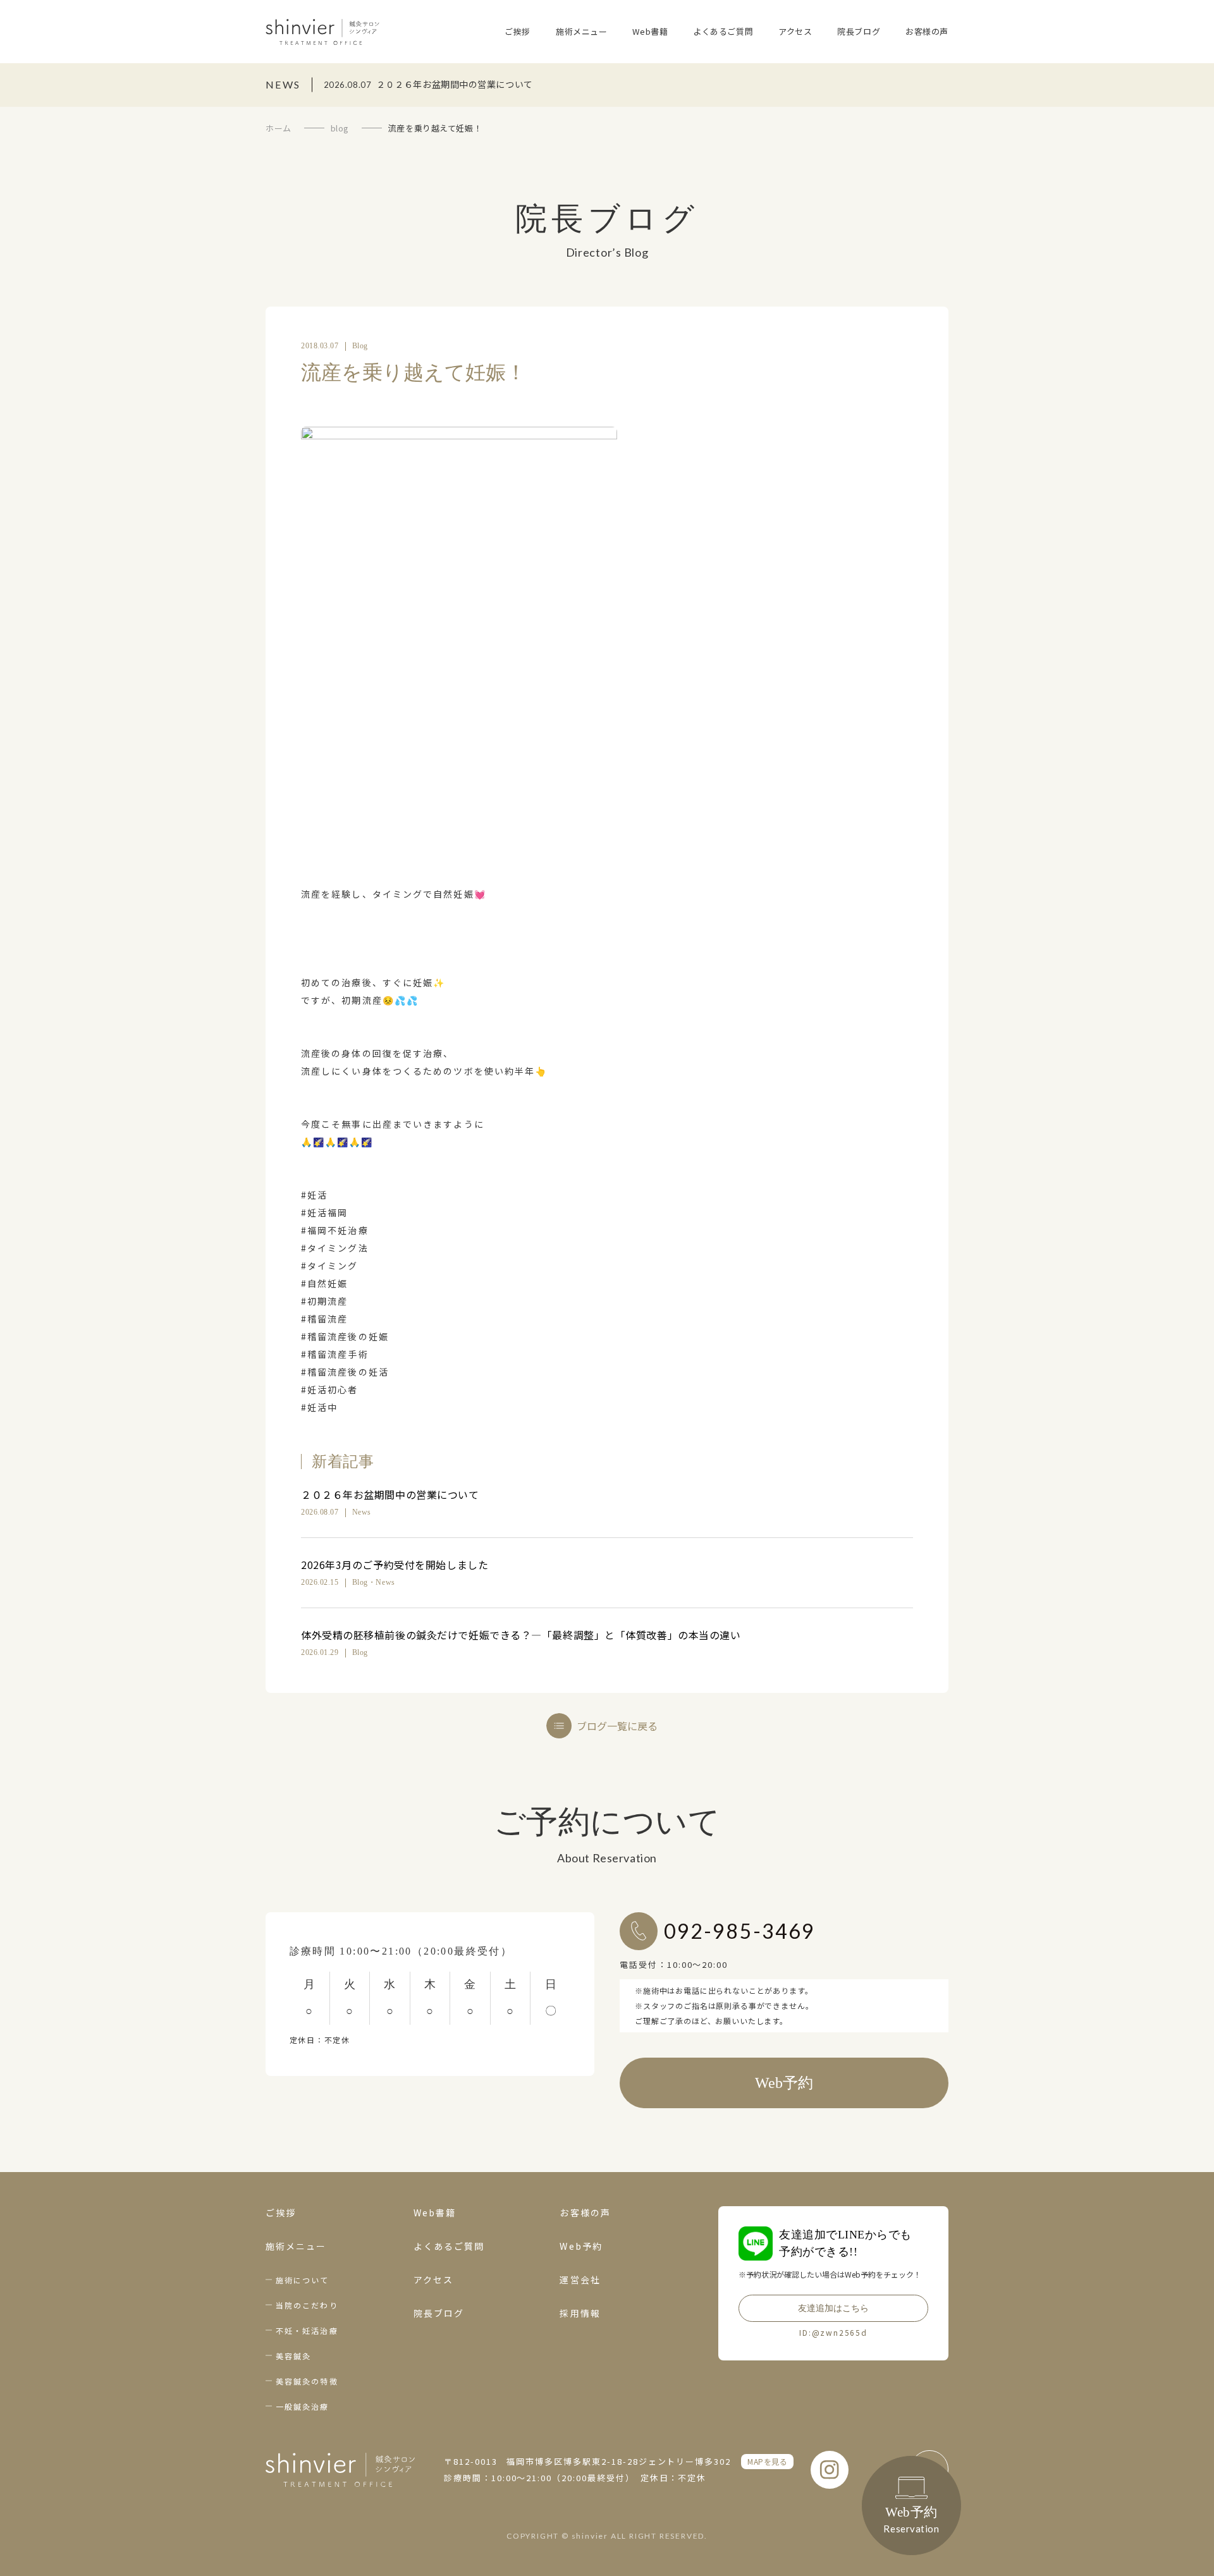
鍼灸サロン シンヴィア (322, 32)
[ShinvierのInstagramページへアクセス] (830, 2470)
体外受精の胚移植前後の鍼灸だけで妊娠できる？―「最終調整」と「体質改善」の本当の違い (521, 1635)
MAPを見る (767, 2461)
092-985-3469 (739, 1931)
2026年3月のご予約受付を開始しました (395, 1565)
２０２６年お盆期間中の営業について (390, 1494)
